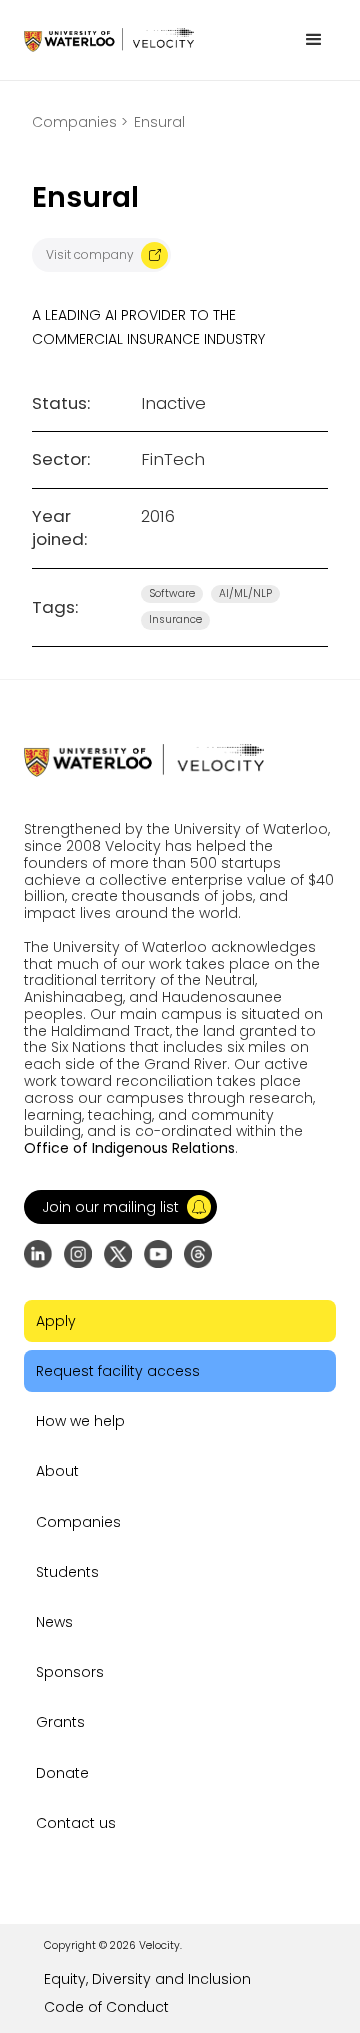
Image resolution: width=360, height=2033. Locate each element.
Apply (56, 1321)
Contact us (76, 1823)
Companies (78, 1522)
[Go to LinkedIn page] (38, 1254)
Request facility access (118, 1371)
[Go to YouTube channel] (158, 1254)
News (54, 1622)
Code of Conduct (106, 2007)
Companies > (80, 122)
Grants (60, 1722)
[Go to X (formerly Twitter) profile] (118, 1254)
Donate (62, 1773)
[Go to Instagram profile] (78, 1254)
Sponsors (70, 1672)
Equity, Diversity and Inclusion (147, 1979)
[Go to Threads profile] (198, 1254)
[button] (314, 40)
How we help (80, 1421)
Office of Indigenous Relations (129, 1148)
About (57, 1471)
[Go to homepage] (109, 40)
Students (67, 1572)
